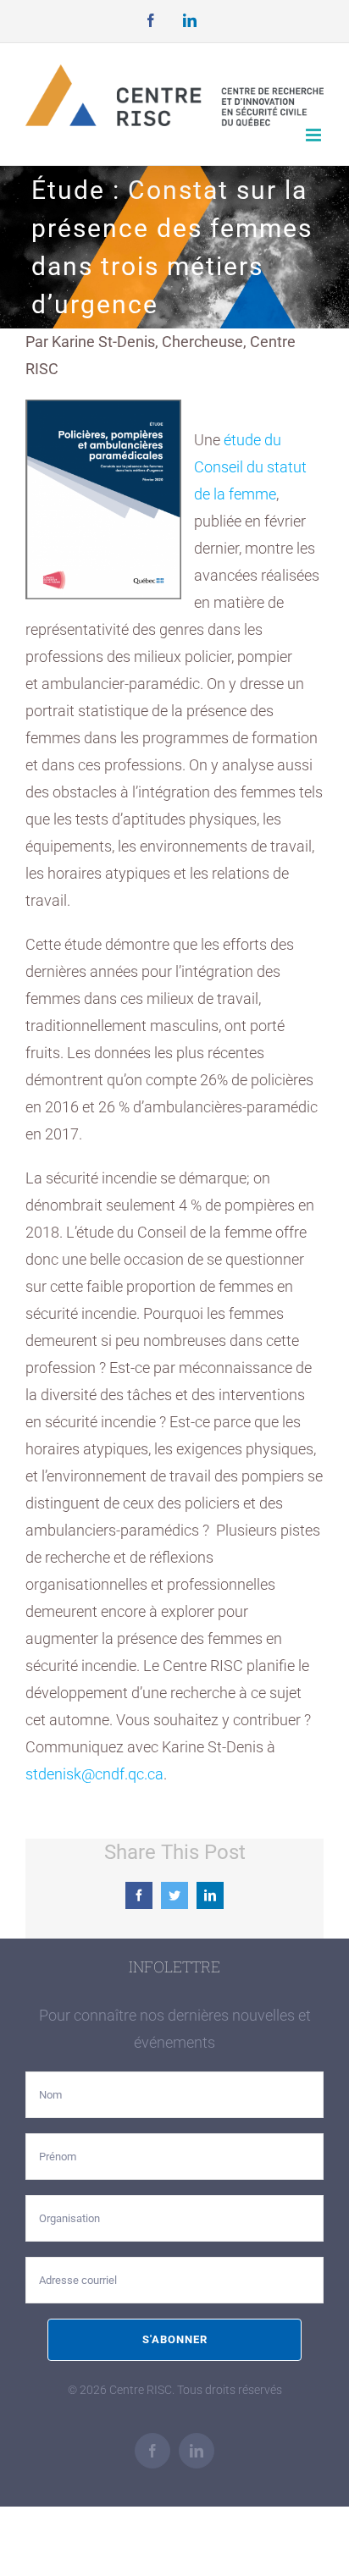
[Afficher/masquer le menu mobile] (315, 135)
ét (230, 440)
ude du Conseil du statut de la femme (250, 467)
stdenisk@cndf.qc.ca (94, 1774)
